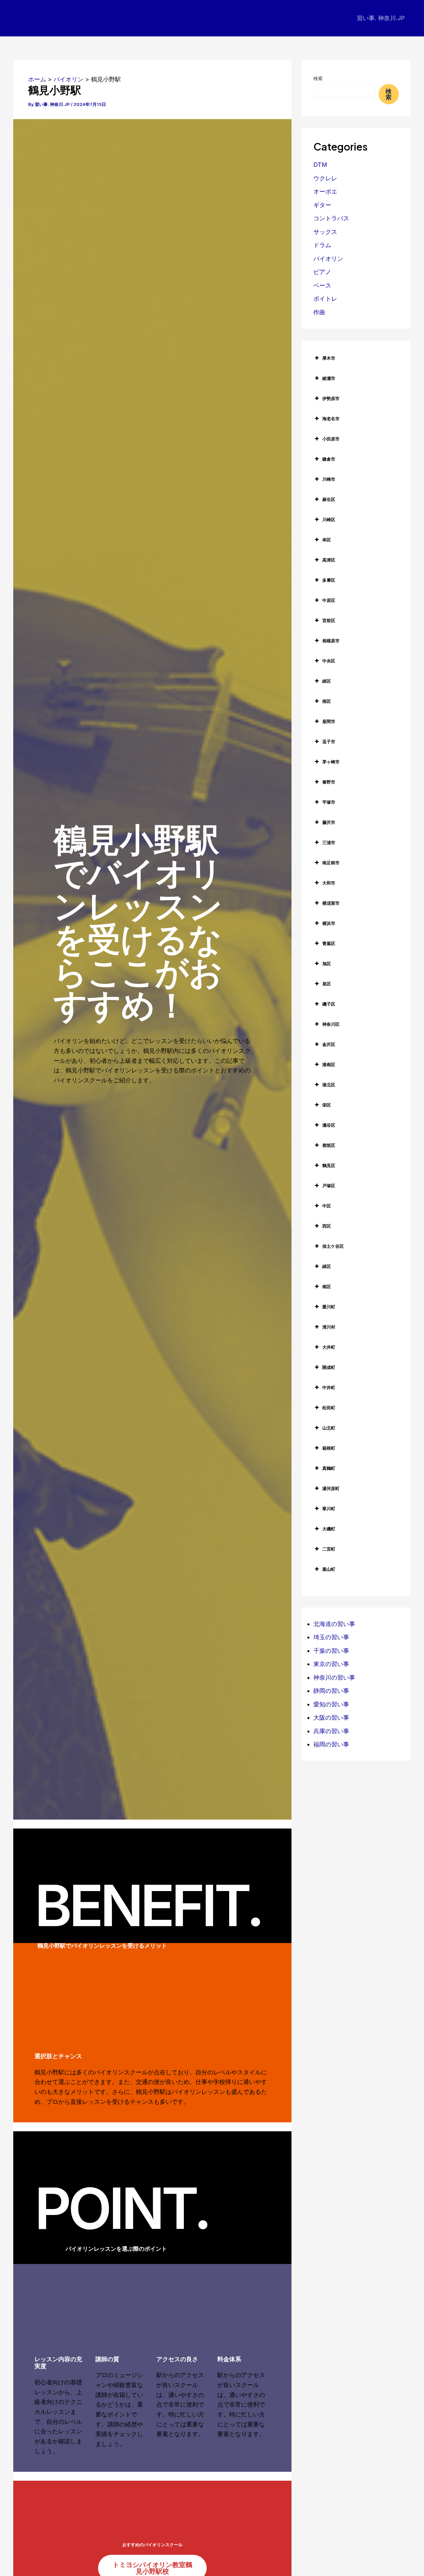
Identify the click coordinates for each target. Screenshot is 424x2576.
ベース (322, 285)
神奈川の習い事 (334, 1677)
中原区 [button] (329, 600)
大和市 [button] (329, 883)
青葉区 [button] (329, 943)
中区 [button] (327, 1206)
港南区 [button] (329, 1064)
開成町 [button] (329, 1367)
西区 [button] (327, 1226)
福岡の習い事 (331, 1744)
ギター (322, 205)
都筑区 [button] (329, 1145)
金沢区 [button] (329, 1044)
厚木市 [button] (329, 358)
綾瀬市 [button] (329, 378)
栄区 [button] (327, 1105)
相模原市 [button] (331, 641)
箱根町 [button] (329, 1448)
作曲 (319, 312)
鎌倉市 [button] (329, 459)
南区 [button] (327, 701)
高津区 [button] (329, 560)
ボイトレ (325, 299)
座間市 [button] (329, 721)
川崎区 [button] (329, 520)
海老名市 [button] (331, 419)
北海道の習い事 (334, 1624)
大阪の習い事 (331, 1717)
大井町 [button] (329, 1347)
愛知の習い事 (331, 1704)
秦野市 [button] (329, 782)
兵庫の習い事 (331, 1731)
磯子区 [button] (329, 1004)
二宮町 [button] (329, 1549)
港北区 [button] (329, 1085)
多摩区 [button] (329, 580)
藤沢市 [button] (329, 822)
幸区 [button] (327, 540)
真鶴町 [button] (329, 1468)
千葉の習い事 (331, 1651)
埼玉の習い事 (331, 1637)
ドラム (322, 245)
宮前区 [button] (329, 620)
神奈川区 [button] (331, 1024)
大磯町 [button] (329, 1529)
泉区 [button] (327, 984)
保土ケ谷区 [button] (333, 1246)
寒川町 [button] (329, 1509)
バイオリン (328, 259)
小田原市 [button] (331, 439)
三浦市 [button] (329, 842)
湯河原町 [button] (331, 1488)
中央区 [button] (329, 661)
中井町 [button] (329, 1387)
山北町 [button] (329, 1428)
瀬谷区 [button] (329, 1125)
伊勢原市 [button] (331, 398)
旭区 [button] (327, 964)
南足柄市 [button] (331, 863)
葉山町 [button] (329, 1569)
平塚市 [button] (329, 802)
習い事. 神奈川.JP (381, 18)
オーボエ (325, 191)
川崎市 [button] (329, 479)
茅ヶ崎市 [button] (331, 762)
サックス (325, 232)
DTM (320, 165)
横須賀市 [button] (331, 903)
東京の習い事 (331, 1664)
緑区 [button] (327, 681)
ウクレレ (325, 178)
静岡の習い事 (331, 1691)
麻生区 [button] (329, 499)
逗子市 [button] (329, 742)
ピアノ (322, 272)
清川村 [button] (329, 1327)
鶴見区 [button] (329, 1165)
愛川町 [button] (329, 1307)
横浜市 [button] (329, 923)
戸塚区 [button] (329, 1186)
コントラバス (331, 218)
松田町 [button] (329, 1408)
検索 (318, 78)
